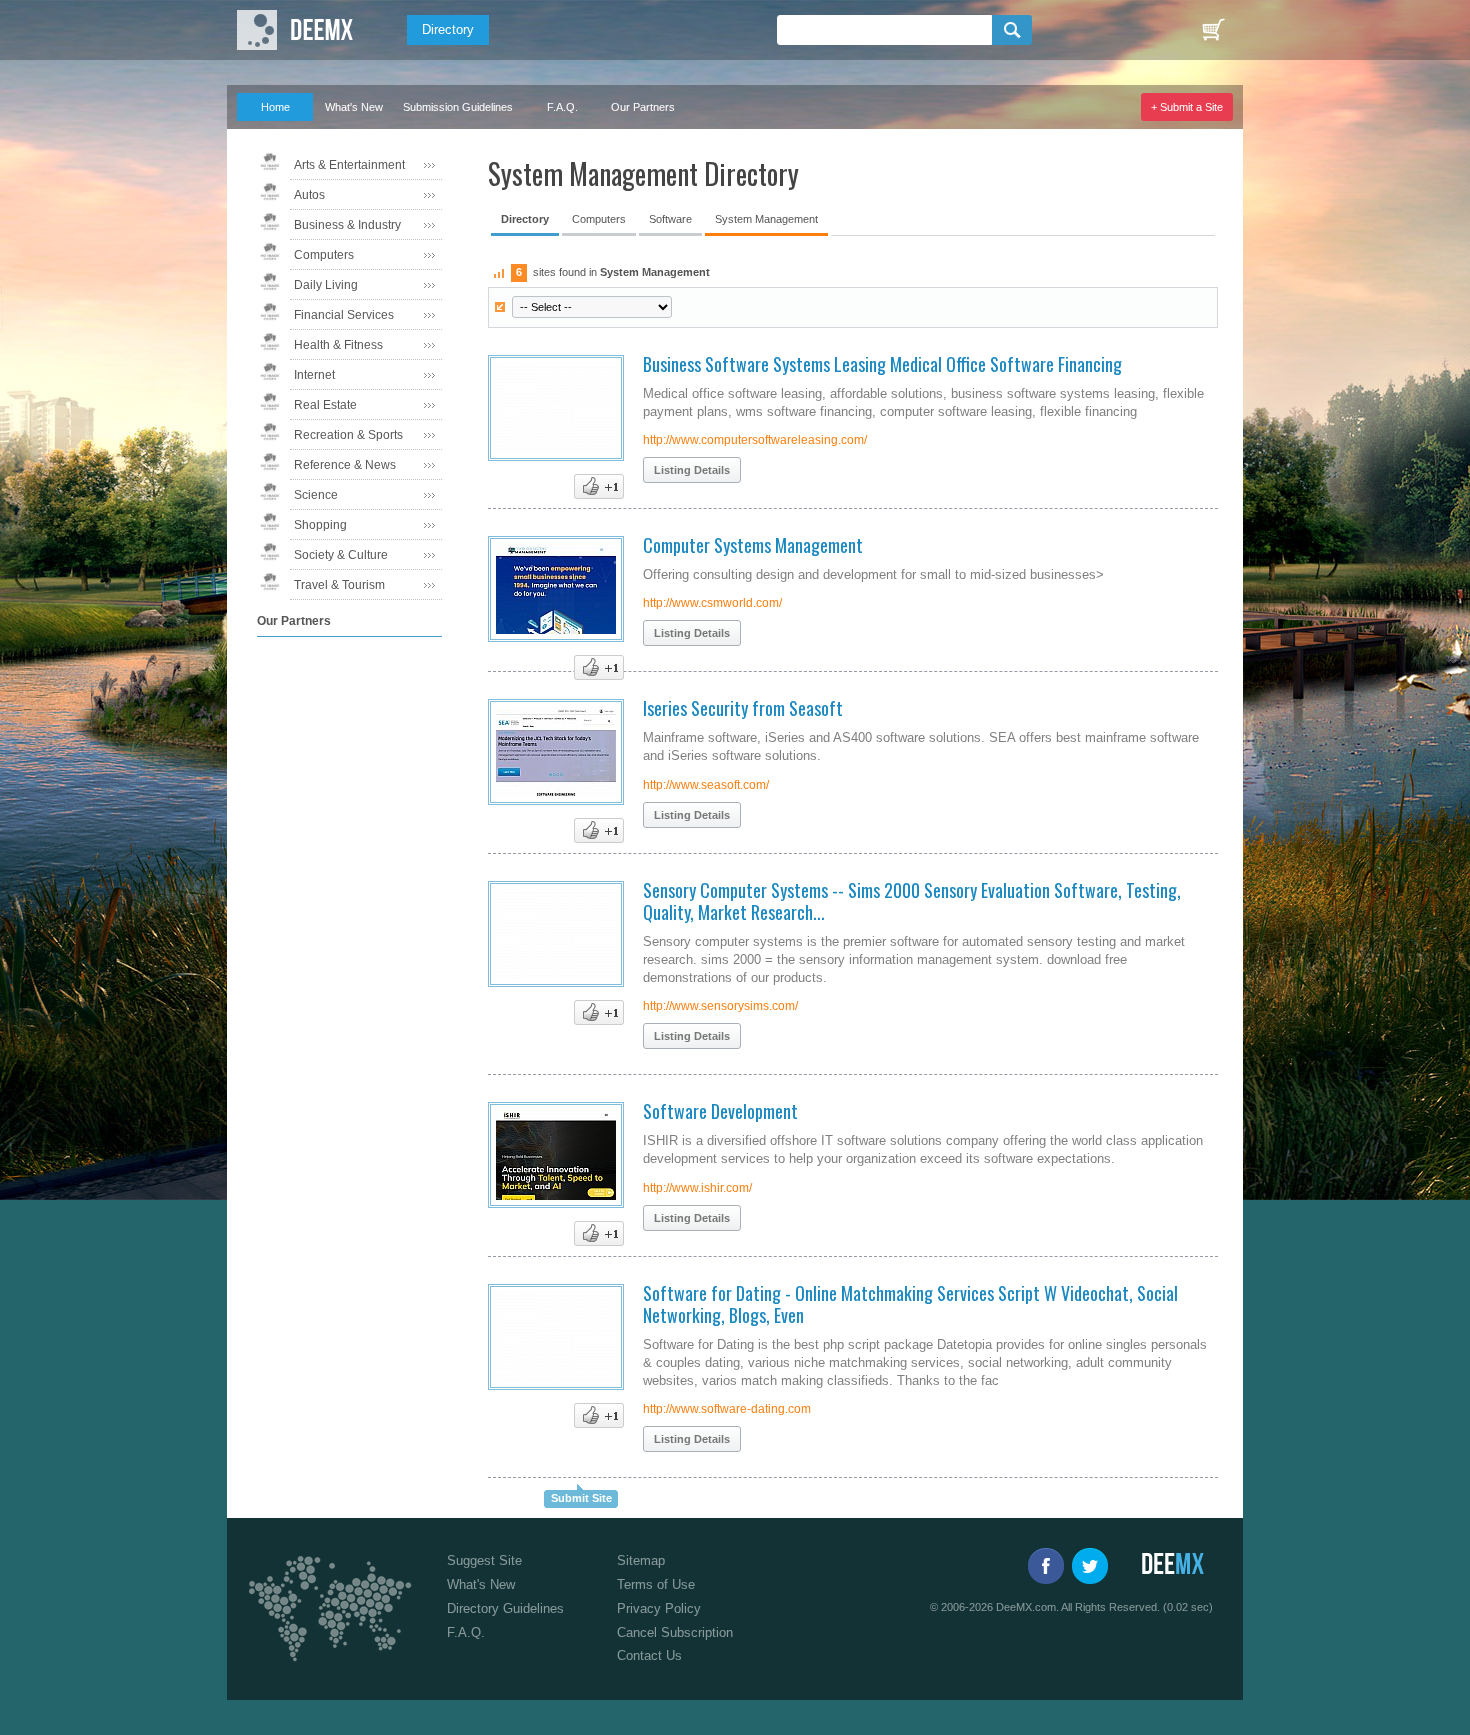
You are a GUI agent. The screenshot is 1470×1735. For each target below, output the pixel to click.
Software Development (720, 1111)
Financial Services (344, 315)
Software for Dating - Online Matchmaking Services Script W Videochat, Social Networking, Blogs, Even (910, 1304)
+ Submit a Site (1187, 107)
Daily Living (326, 285)
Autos (309, 195)
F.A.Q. (562, 107)
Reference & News (345, 465)
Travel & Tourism (339, 585)
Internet (314, 375)
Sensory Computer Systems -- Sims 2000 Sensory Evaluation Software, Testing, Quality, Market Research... (912, 901)
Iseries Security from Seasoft (743, 708)
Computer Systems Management (753, 545)
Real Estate (325, 405)
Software (670, 219)
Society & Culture (341, 555)
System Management (766, 219)
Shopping (320, 525)
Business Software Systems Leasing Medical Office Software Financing (882, 364)
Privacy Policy (659, 1608)
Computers (324, 255)
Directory (448, 29)
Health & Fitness (338, 345)
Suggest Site (484, 1560)
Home (275, 107)
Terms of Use (656, 1584)
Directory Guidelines (505, 1608)
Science (316, 495)
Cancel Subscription (675, 1632)
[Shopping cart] (1213, 30)
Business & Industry (347, 225)
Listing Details (692, 470)
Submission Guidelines (458, 107)
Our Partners (643, 107)
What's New (354, 107)
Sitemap (641, 1560)
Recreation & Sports (348, 435)
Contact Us (649, 1655)
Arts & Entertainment (349, 165)
